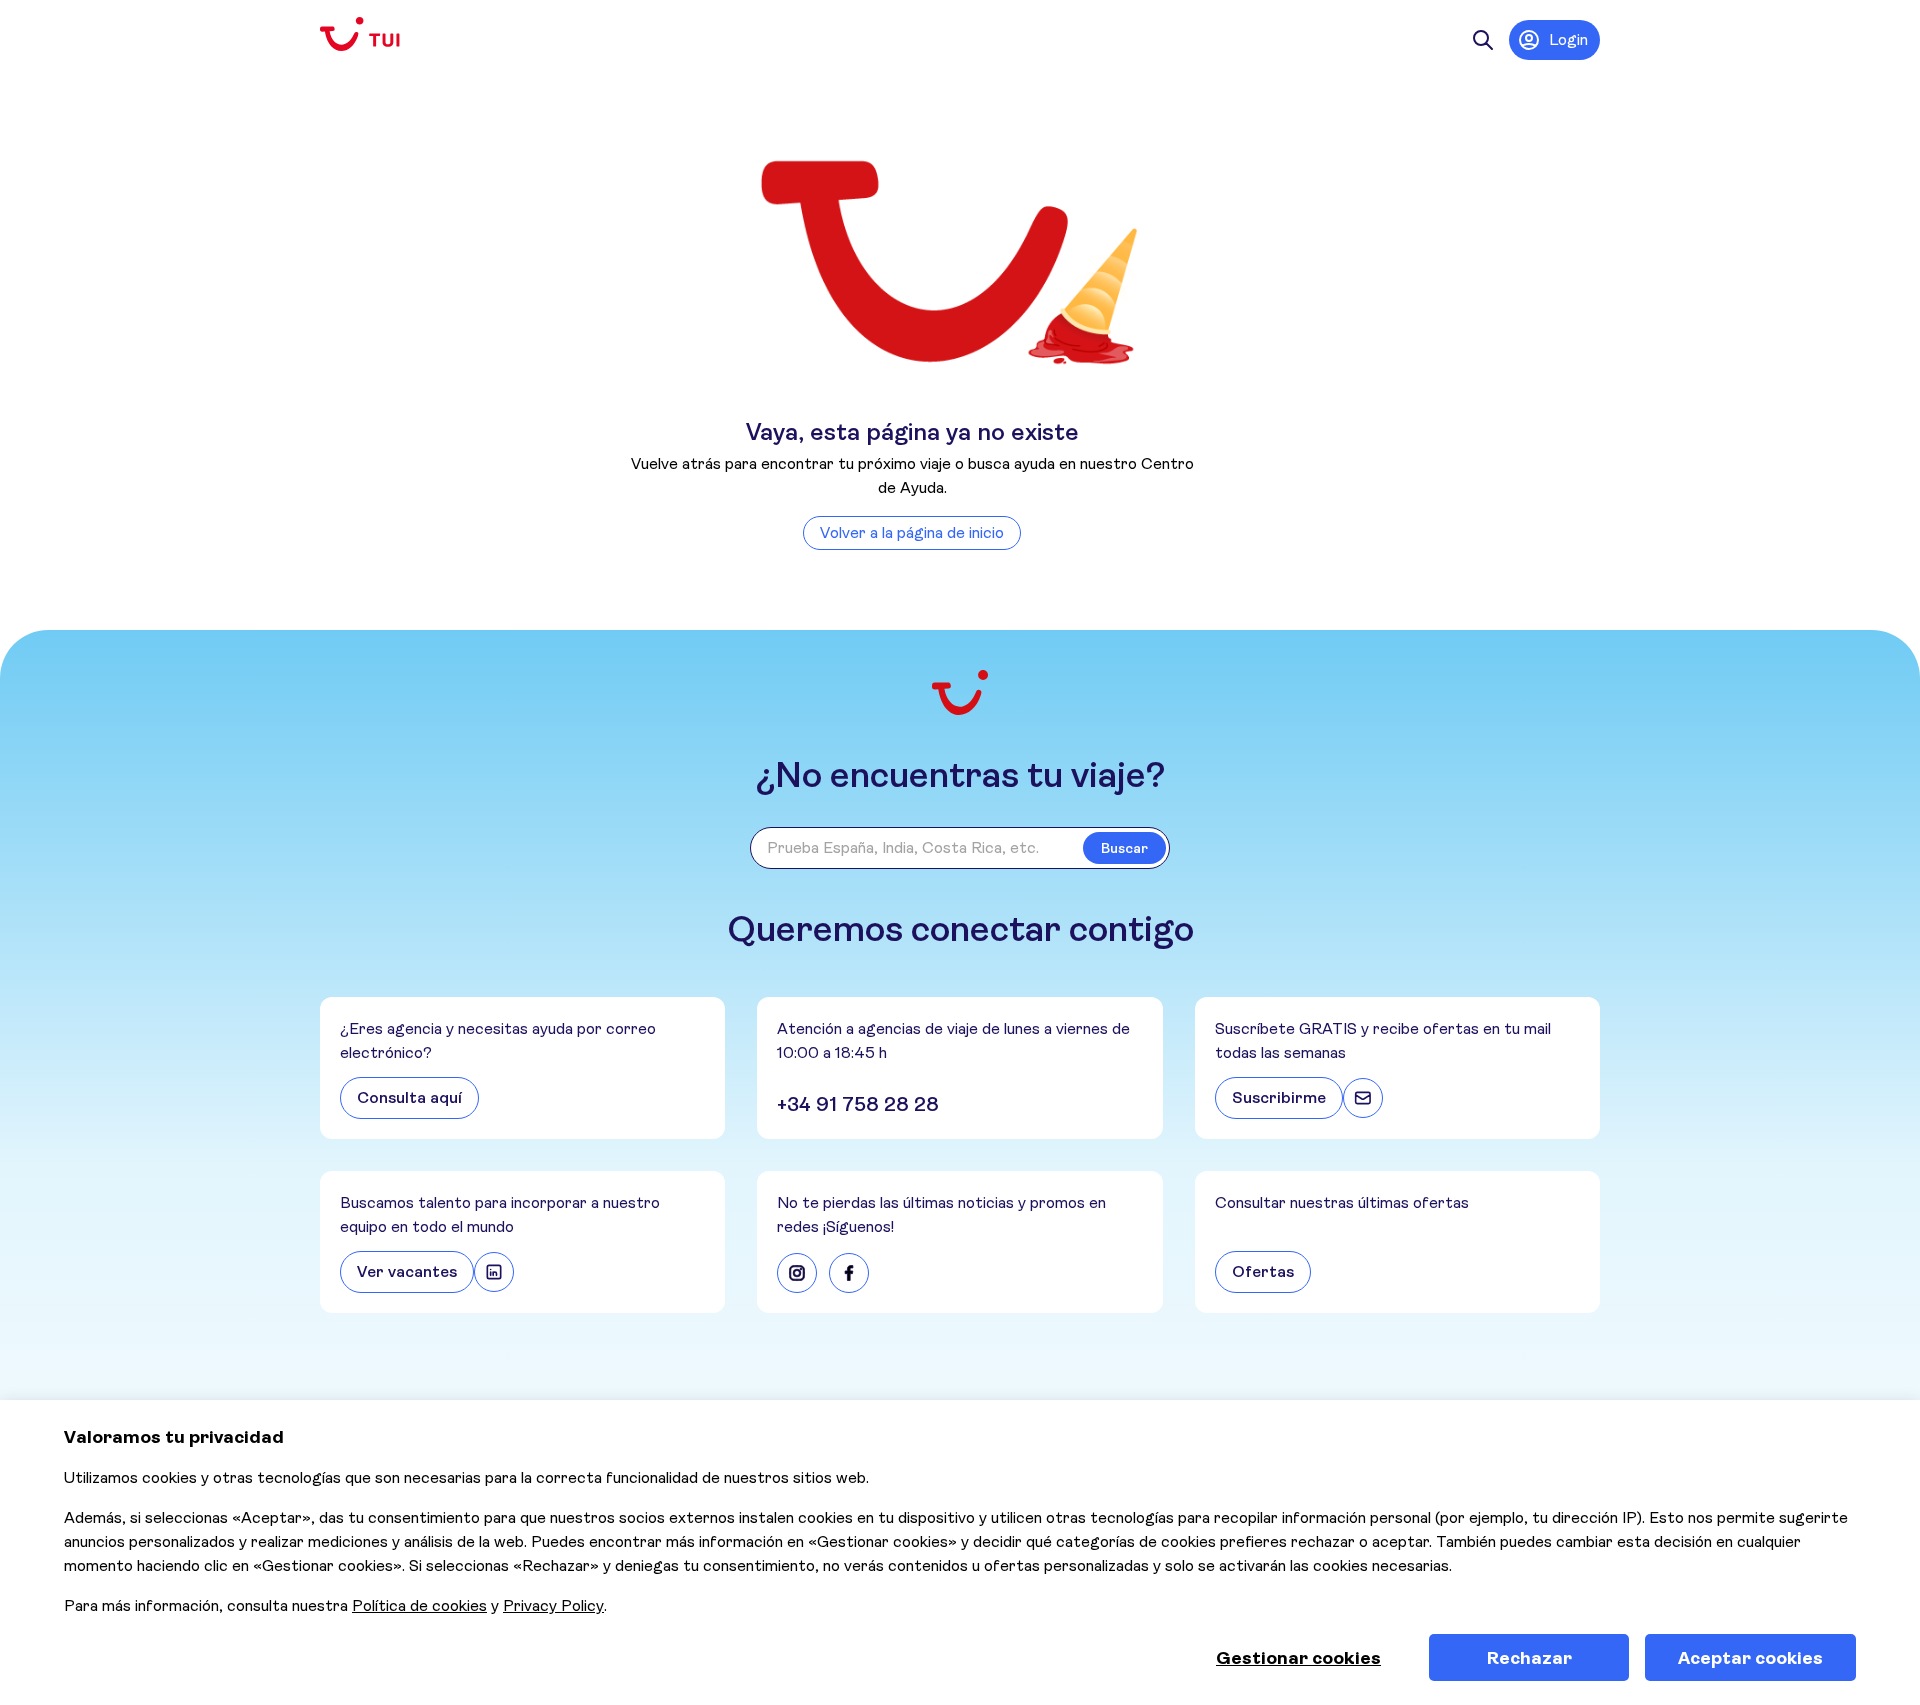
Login (1568, 39)
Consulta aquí (409, 1097)
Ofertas (1263, 1271)
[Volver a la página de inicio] (376, 34)
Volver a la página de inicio (912, 532)
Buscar (1124, 848)
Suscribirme (1279, 1097)
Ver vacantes (407, 1271)
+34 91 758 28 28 (858, 1104)
